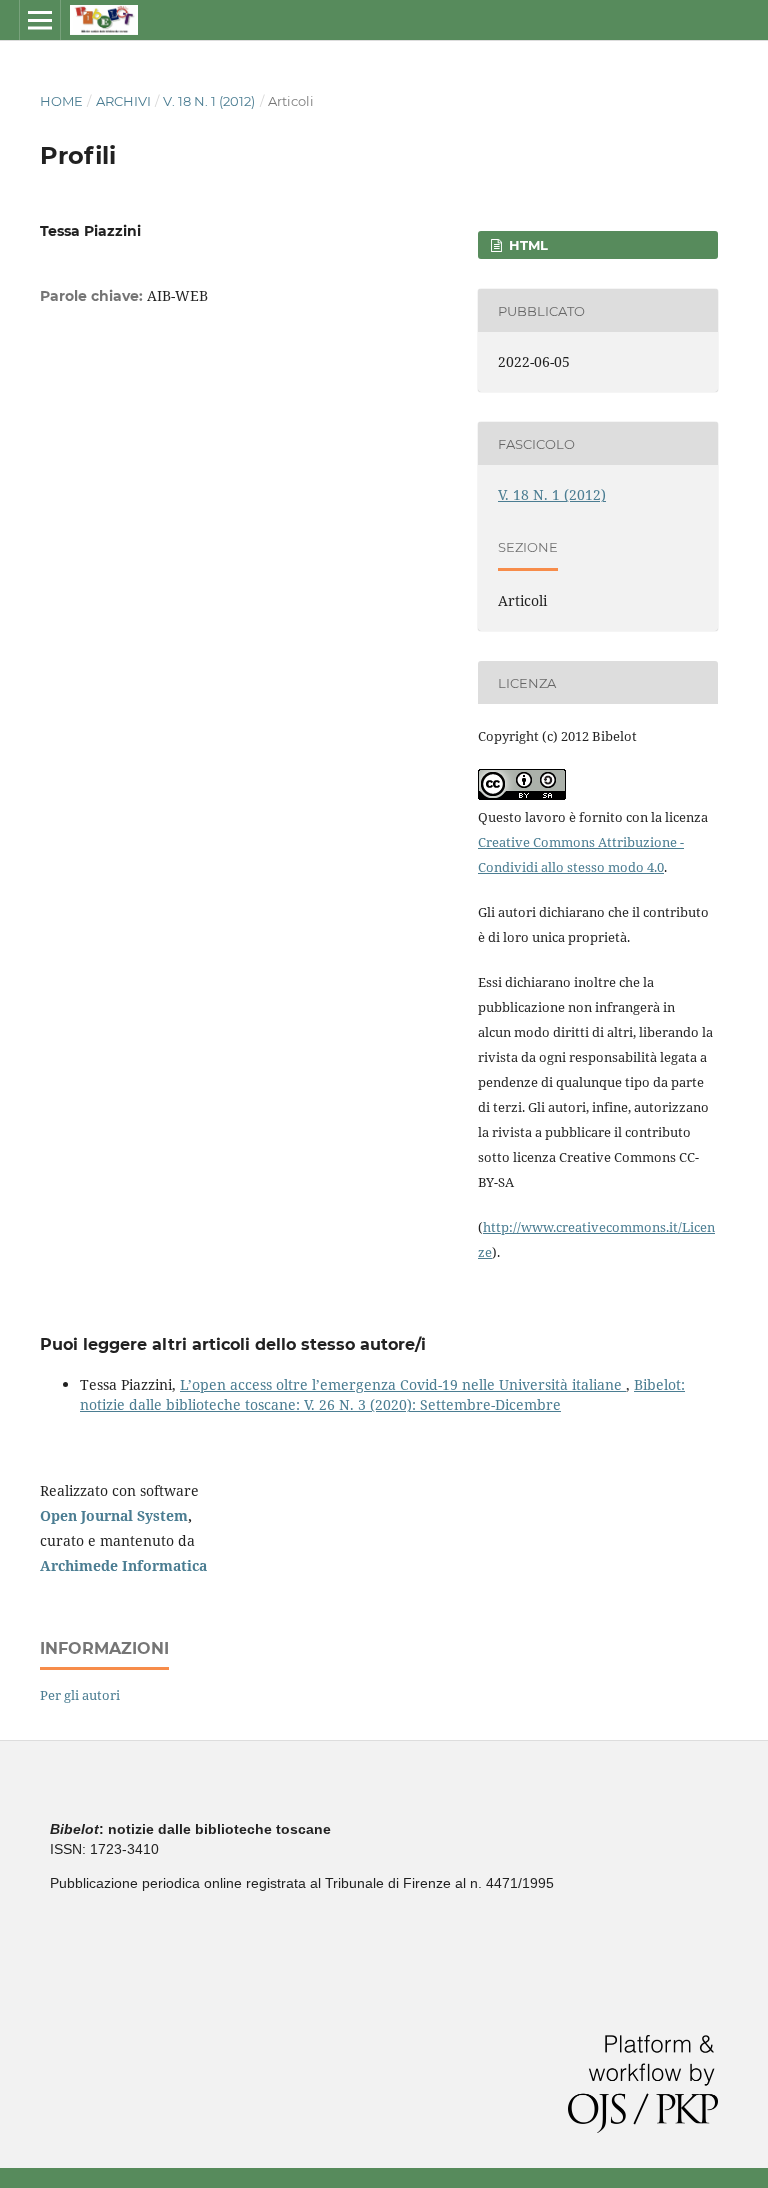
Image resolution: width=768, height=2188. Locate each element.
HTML (526, 245)
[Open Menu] (40, 20)
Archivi (123, 101)
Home (61, 101)
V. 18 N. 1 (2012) (209, 101)
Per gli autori (80, 1695)
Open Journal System (114, 1515)
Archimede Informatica (123, 1565)
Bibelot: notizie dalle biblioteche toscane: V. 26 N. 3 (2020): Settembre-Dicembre (382, 1394)
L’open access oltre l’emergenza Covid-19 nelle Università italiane (403, 1384)
